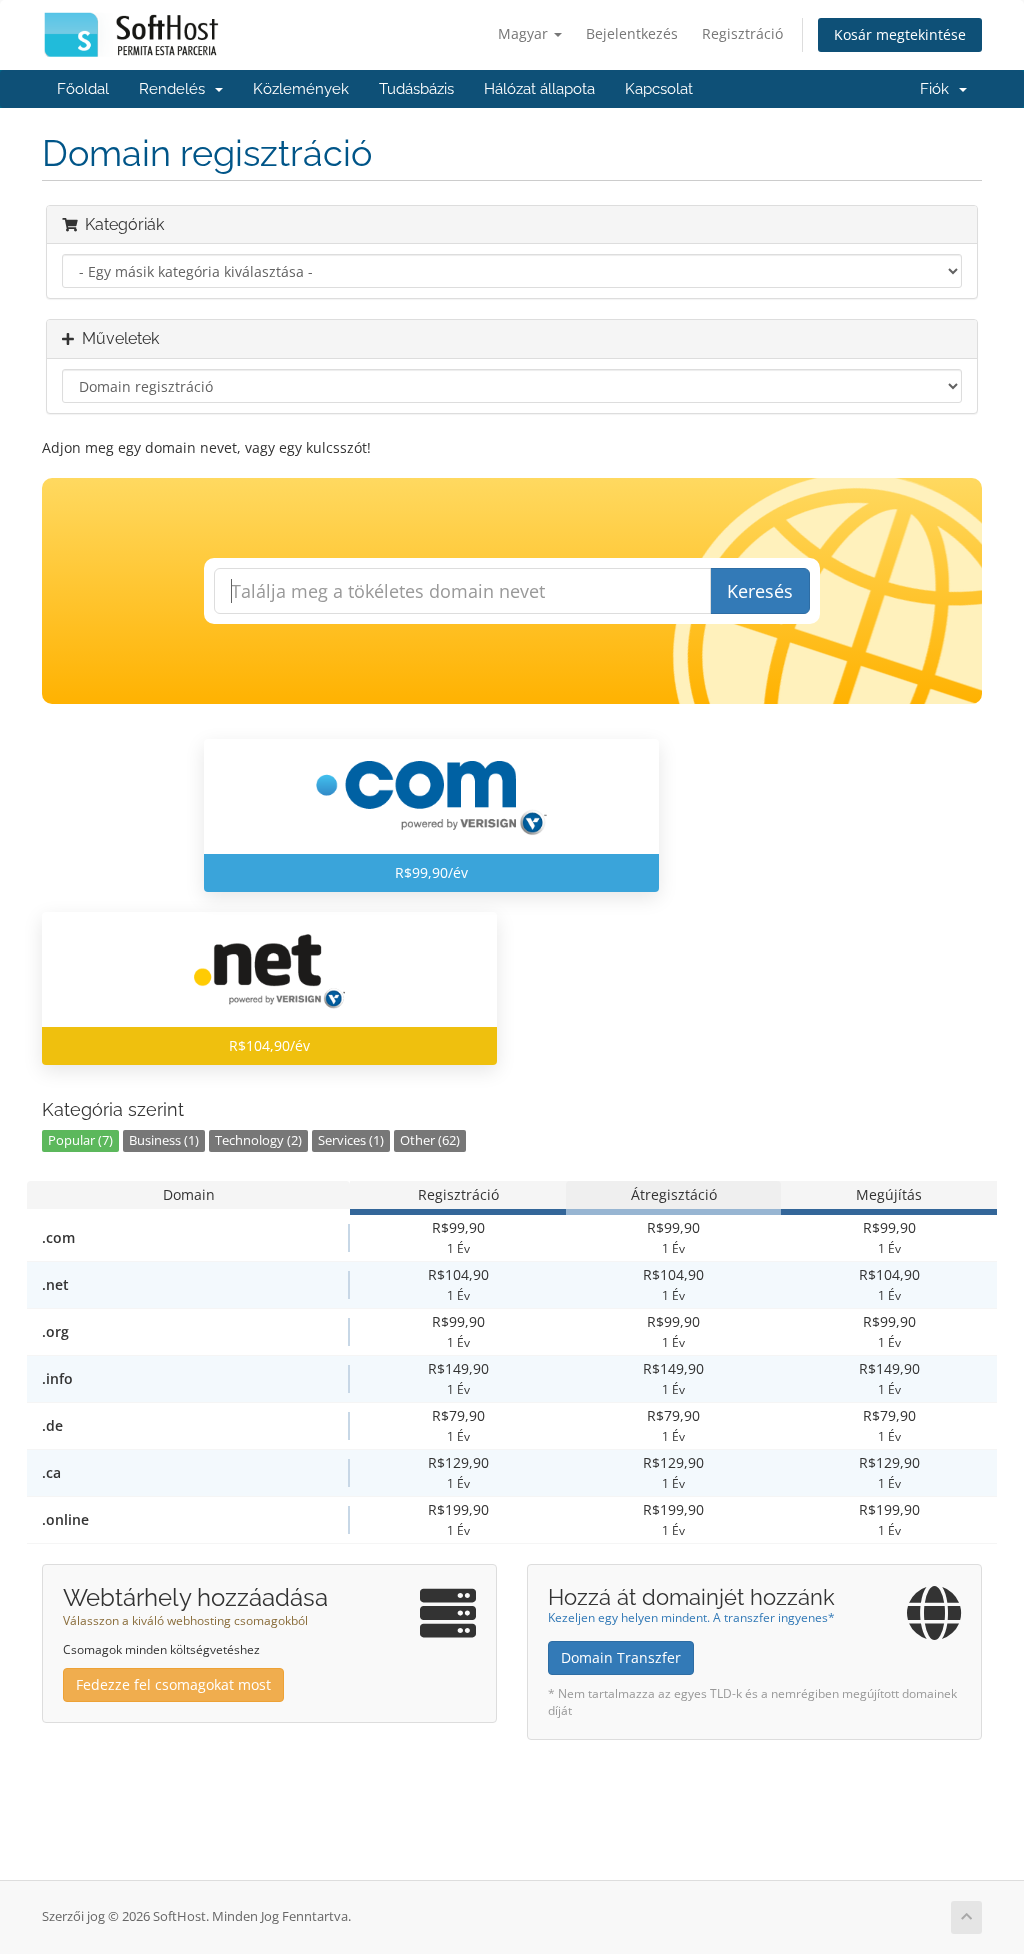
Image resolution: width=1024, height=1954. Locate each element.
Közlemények (301, 89)
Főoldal (83, 89)
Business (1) (164, 1140)
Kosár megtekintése (900, 34)
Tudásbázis (416, 89)
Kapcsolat (659, 89)
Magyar (525, 33)
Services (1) (351, 1140)
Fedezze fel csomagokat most (173, 1684)
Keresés (760, 591)
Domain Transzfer (621, 1657)
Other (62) (430, 1140)
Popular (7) (80, 1140)
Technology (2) (258, 1140)
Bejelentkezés (632, 33)
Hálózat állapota (539, 89)
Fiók (938, 89)
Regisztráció (742, 33)
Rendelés (176, 89)
